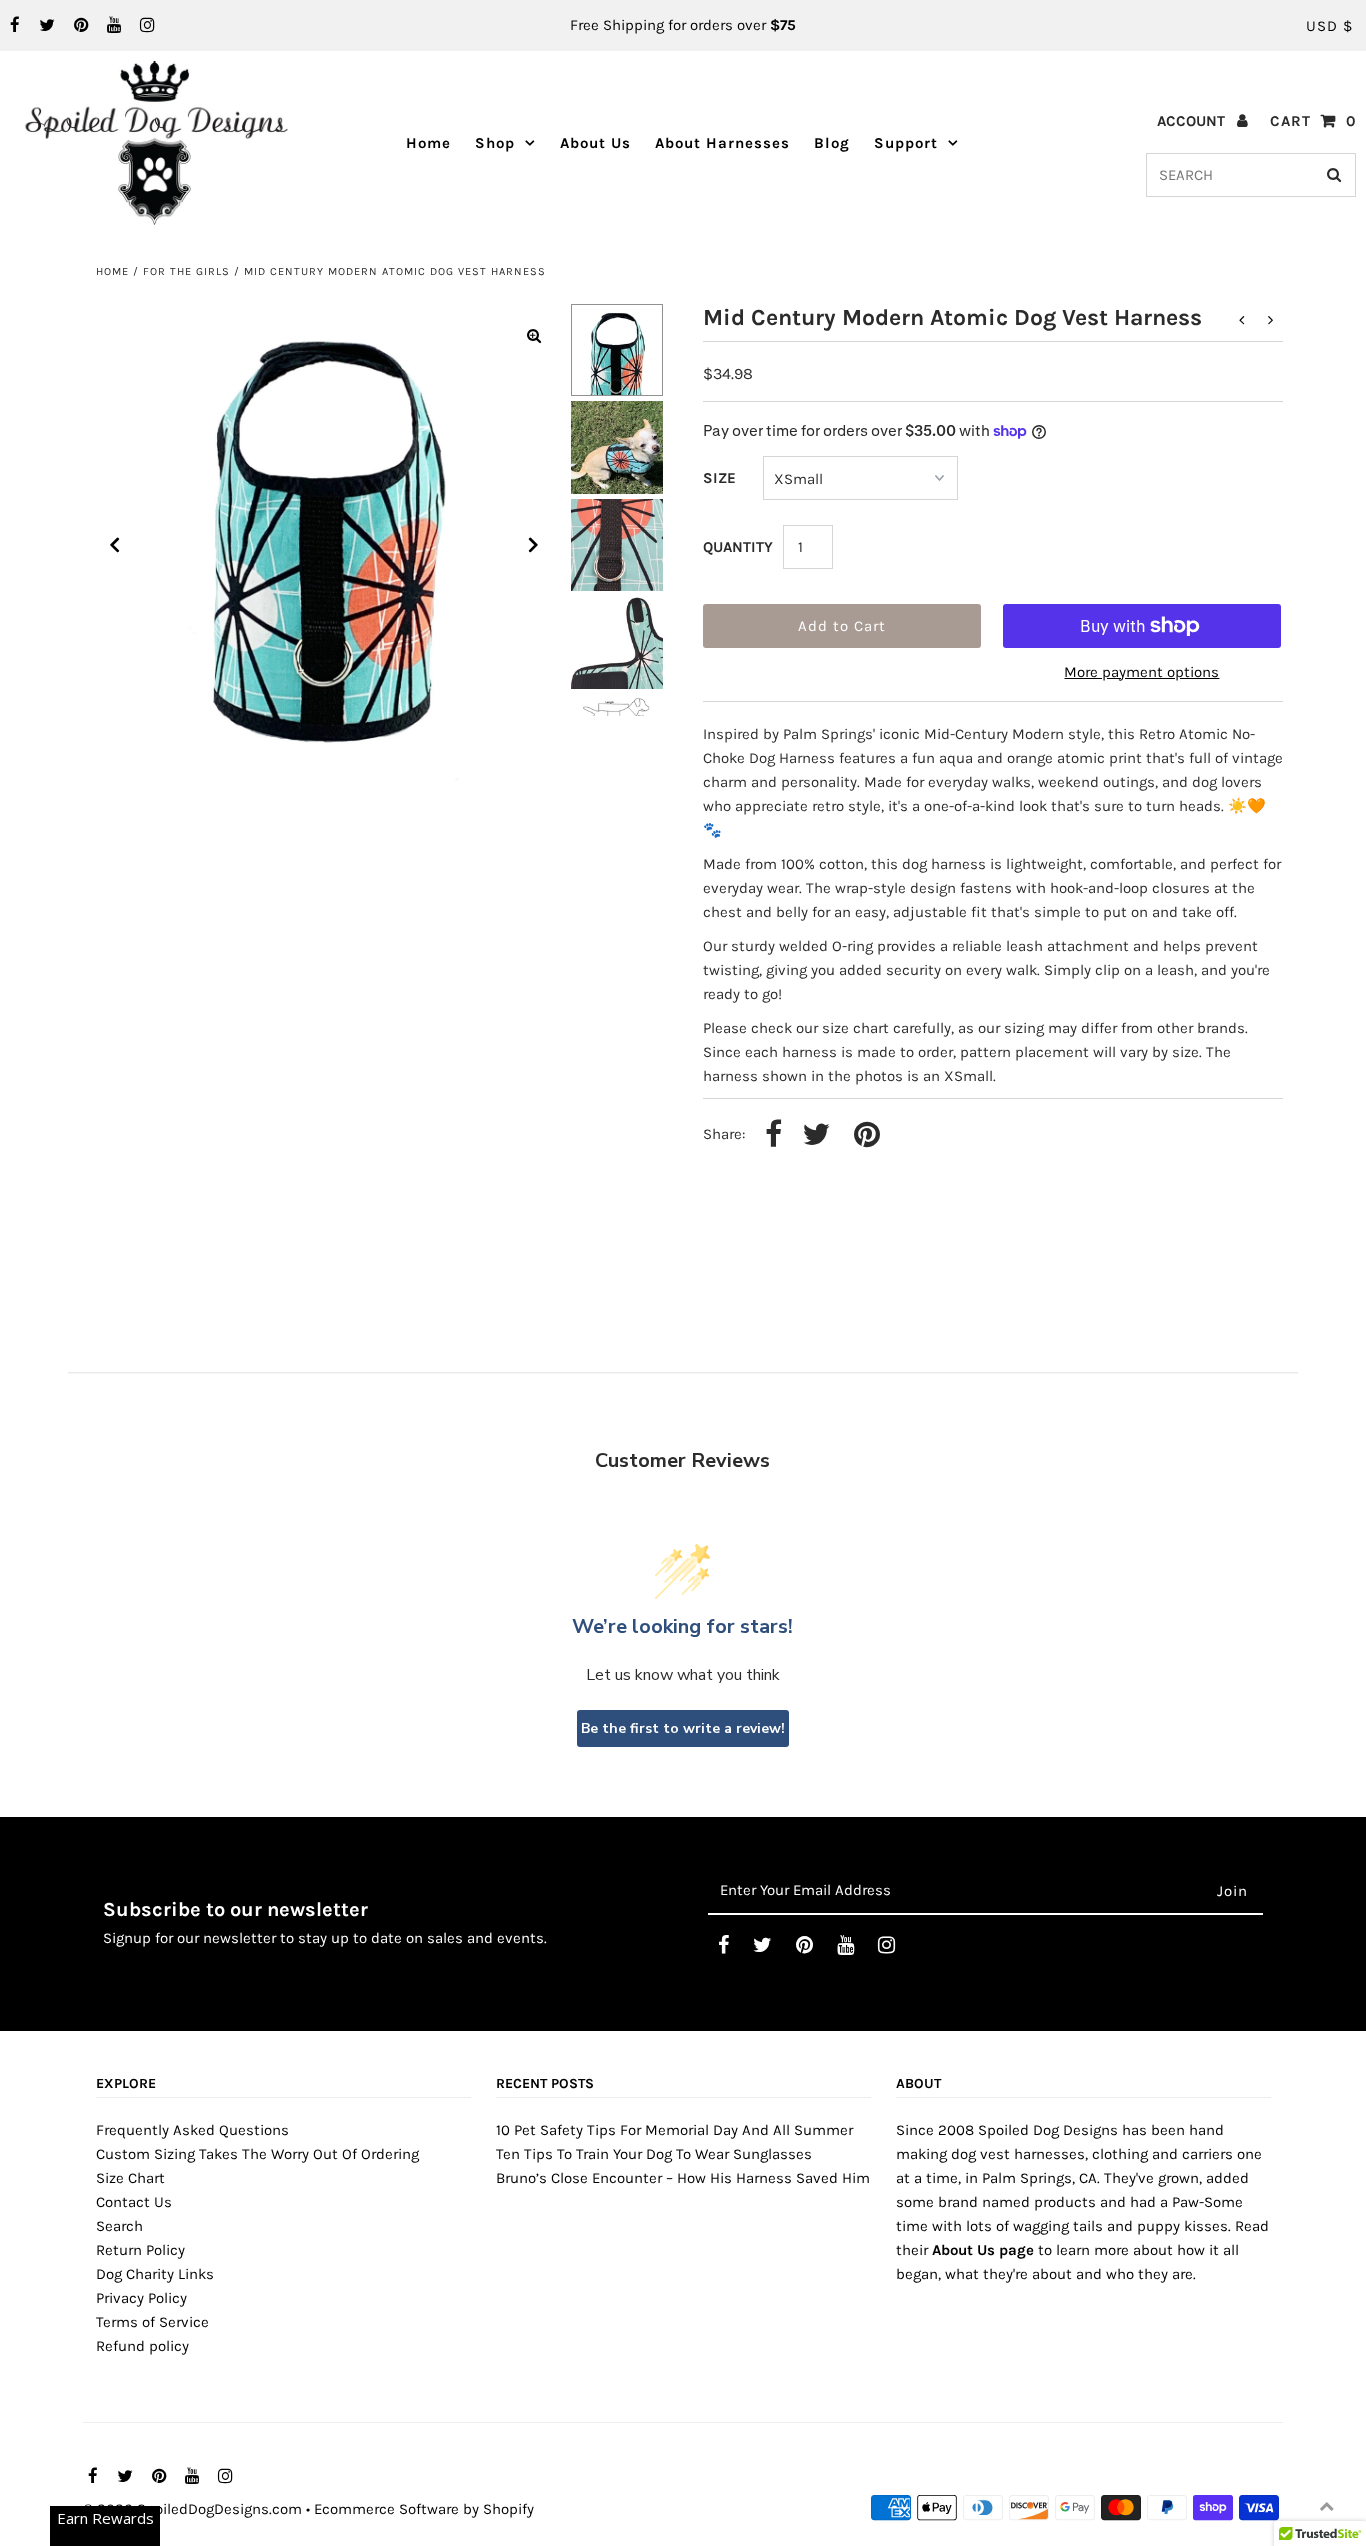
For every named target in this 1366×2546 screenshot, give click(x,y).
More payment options (1141, 672)
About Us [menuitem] (595, 143)
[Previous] (115, 545)
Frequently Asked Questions (192, 2130)
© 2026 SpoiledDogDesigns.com (192, 2509)
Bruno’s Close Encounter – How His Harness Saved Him (683, 2178)
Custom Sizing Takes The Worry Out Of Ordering (257, 2154)
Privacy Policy (141, 2298)
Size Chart (130, 2178)
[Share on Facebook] (773, 1135)
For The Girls (186, 271)
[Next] (534, 545)
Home (112, 271)
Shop (495, 143)
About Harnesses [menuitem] (722, 143)
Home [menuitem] (428, 143)
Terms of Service (152, 2322)
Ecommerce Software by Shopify (424, 2509)
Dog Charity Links (155, 2274)
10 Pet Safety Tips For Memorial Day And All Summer (674, 2130)
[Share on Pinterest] (867, 1135)
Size (719, 478)
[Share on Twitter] (816, 1135)
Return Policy (140, 2250)
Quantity (738, 547)
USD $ (1329, 26)
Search (119, 2226)
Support (906, 143)
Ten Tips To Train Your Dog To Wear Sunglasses (654, 2154)
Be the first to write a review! (683, 1728)
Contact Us (134, 2202)
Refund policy (142, 2346)
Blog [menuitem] (832, 143)
